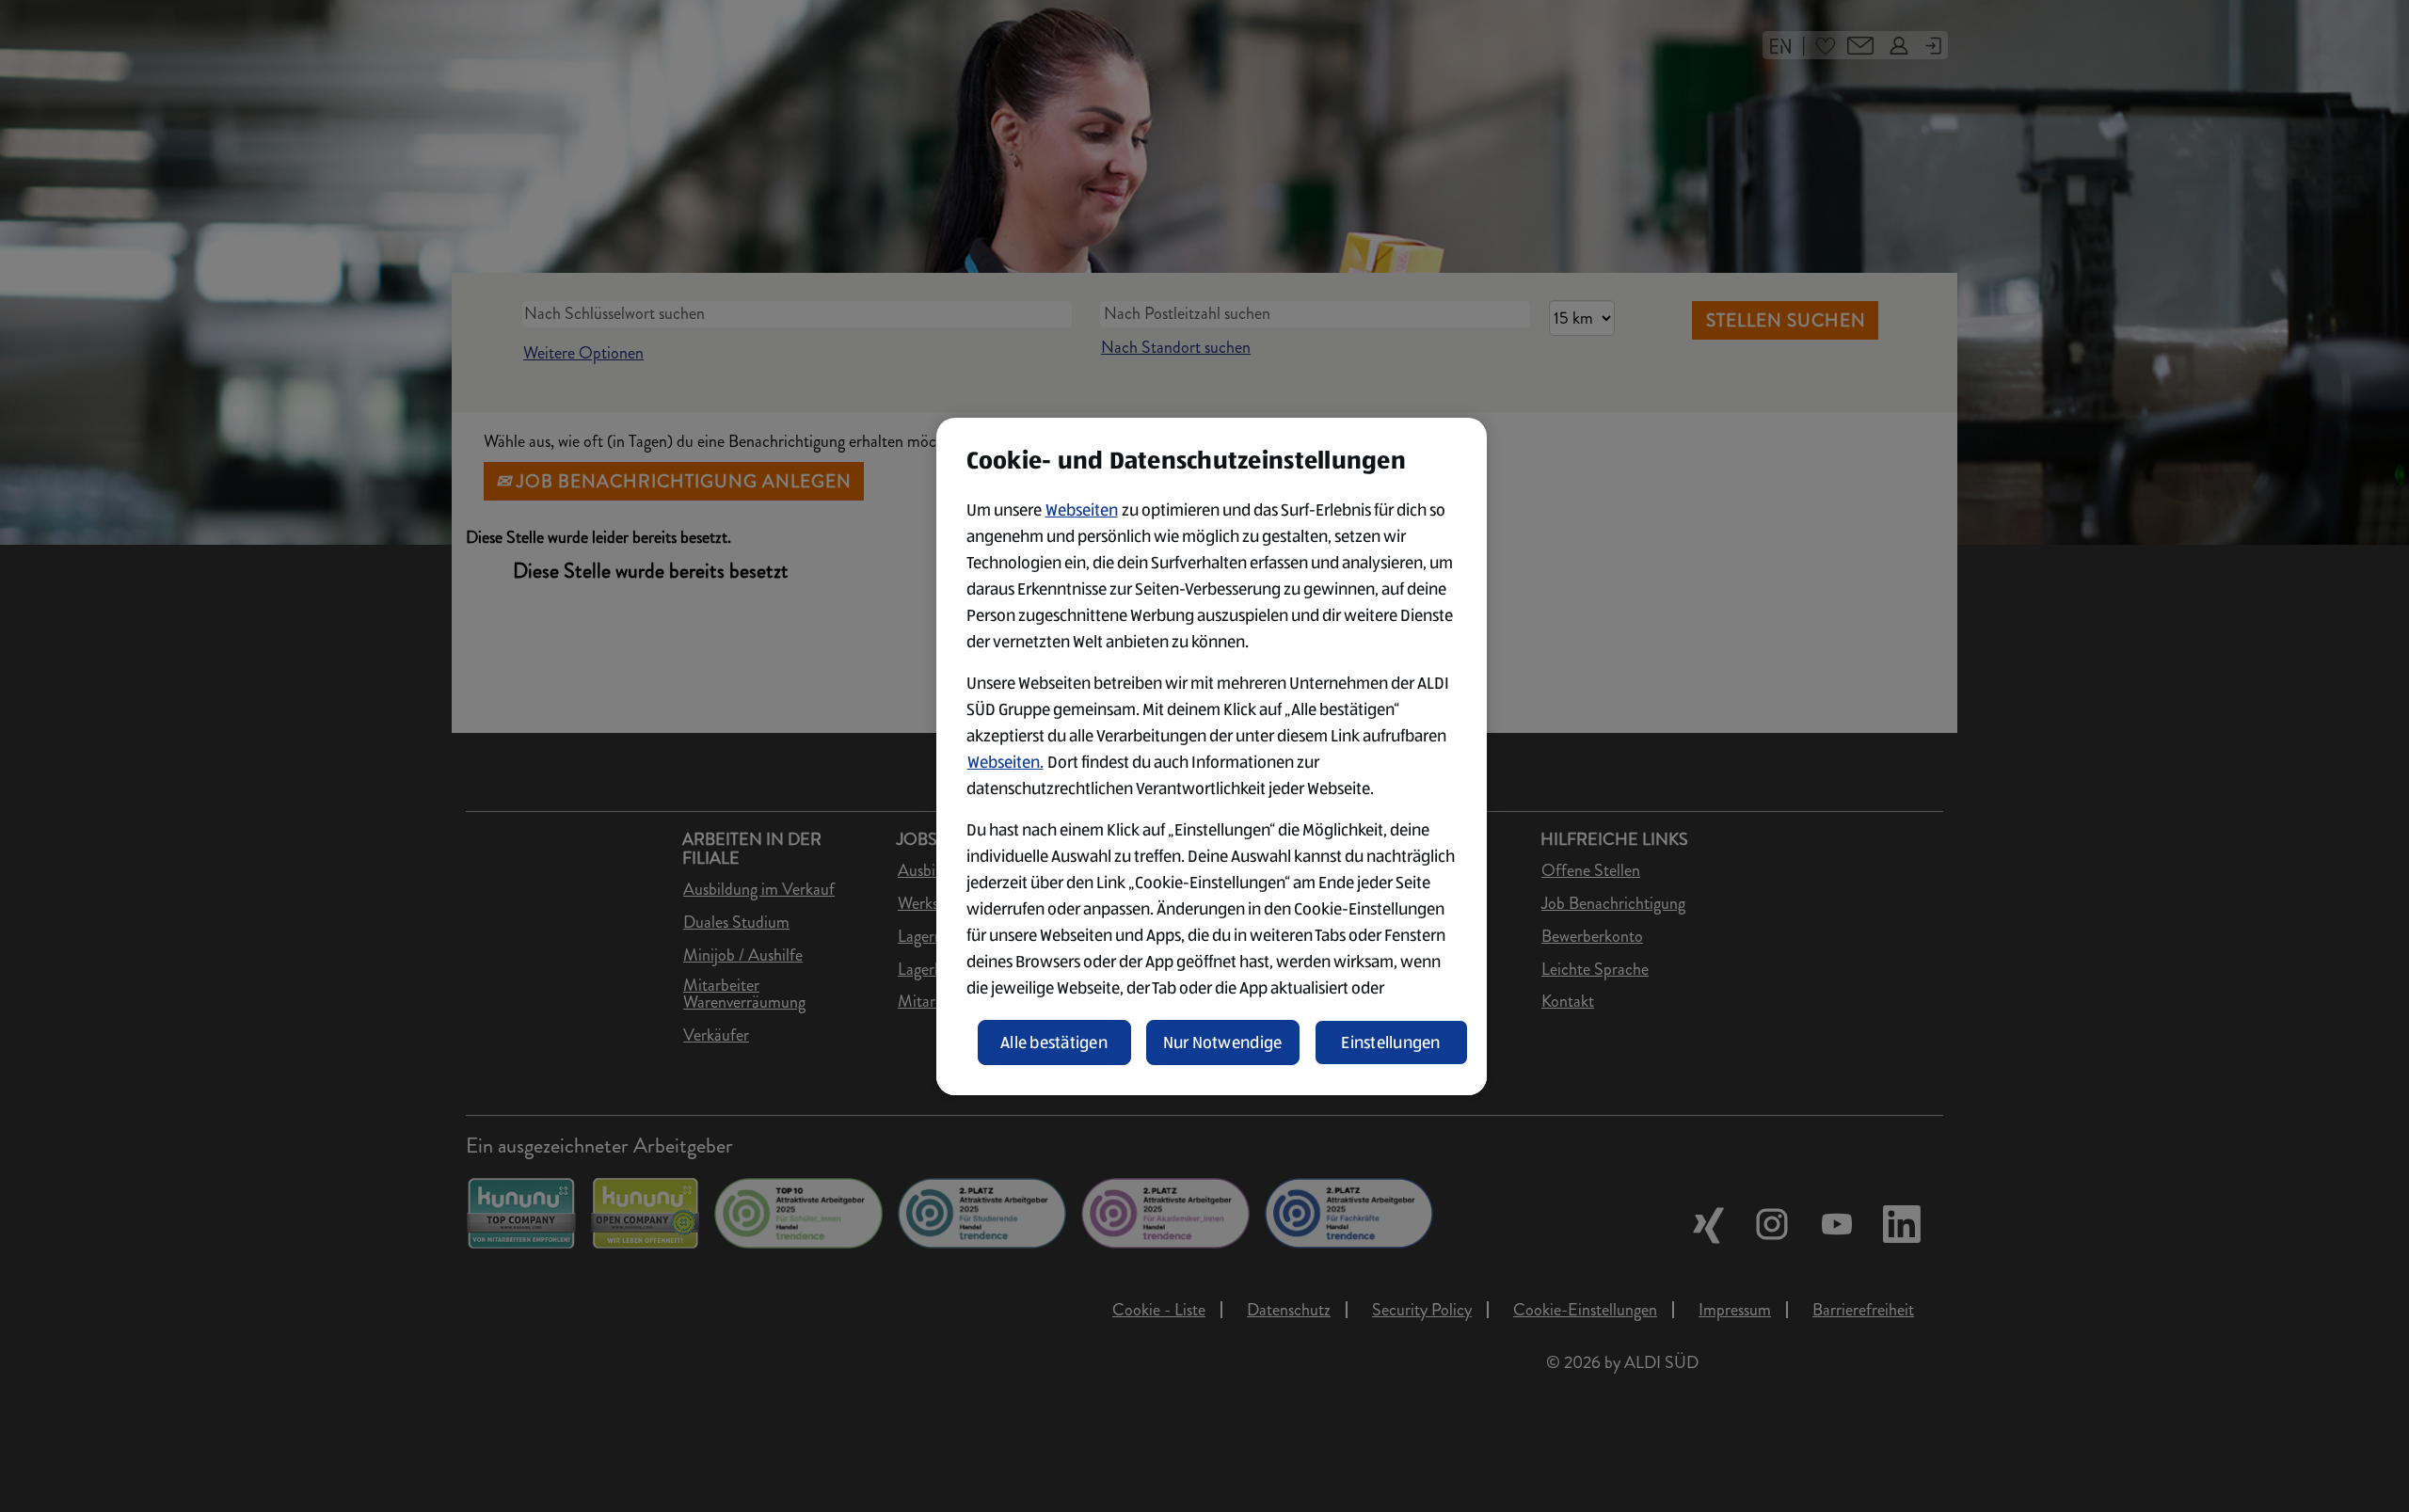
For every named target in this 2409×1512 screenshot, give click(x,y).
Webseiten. (1005, 762)
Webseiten (1082, 510)
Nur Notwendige (1223, 1042)
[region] (1212, 756)
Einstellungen (1391, 1042)
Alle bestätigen (1054, 1042)
